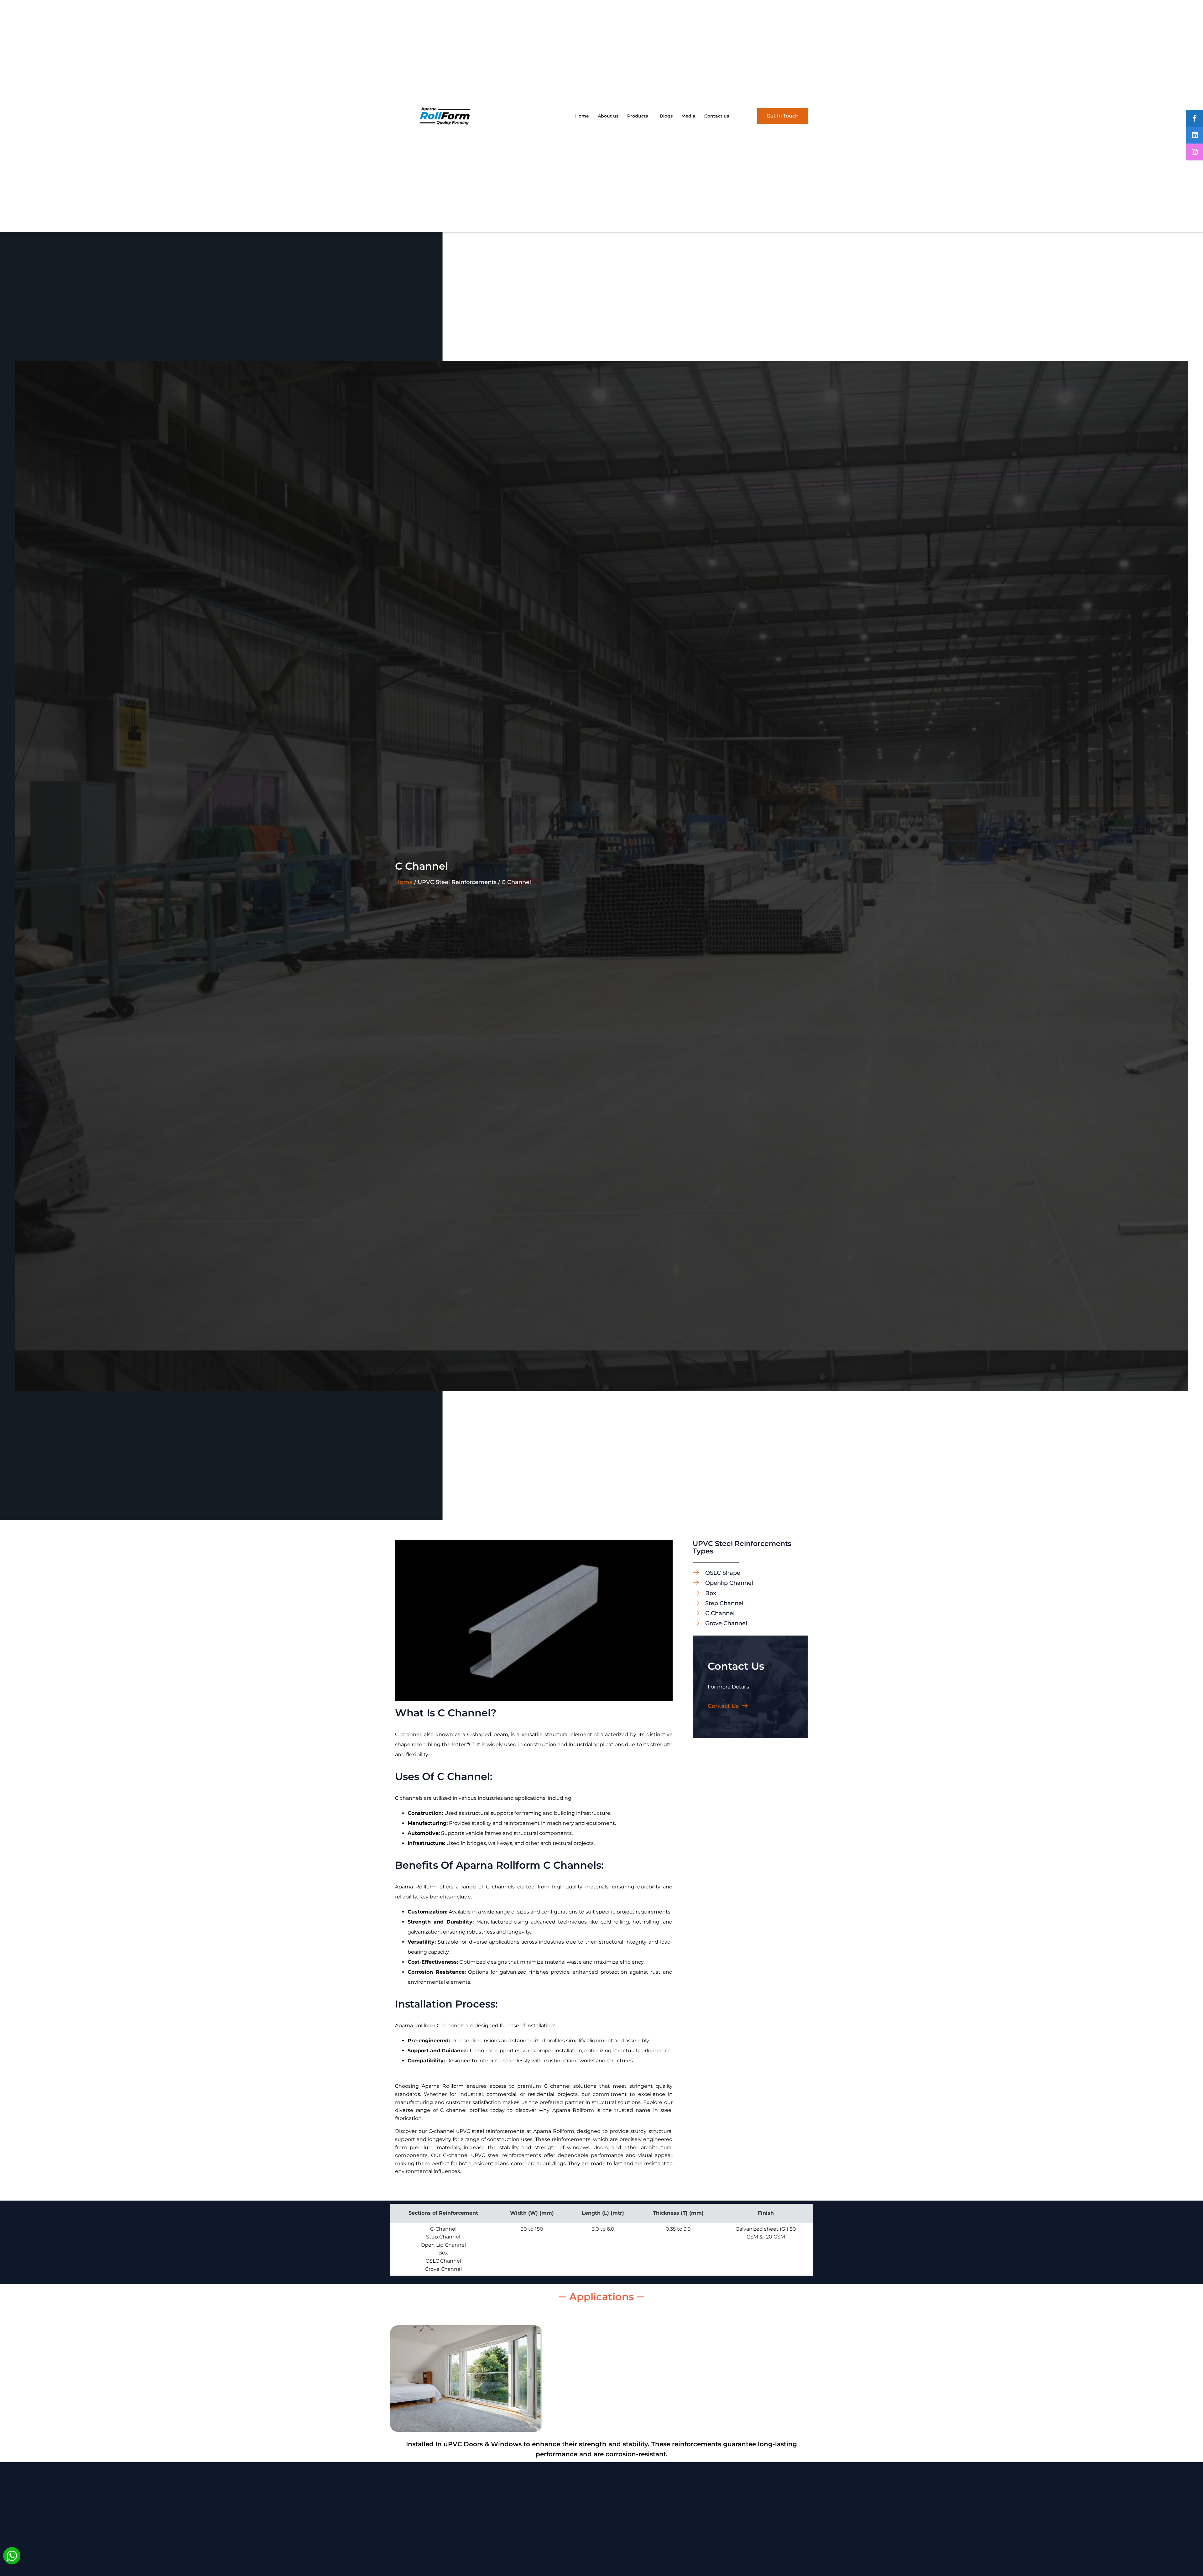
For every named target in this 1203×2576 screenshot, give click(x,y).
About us (608, 116)
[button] (639, 116)
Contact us (717, 116)
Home (582, 116)
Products (638, 116)
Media (688, 116)
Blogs (666, 116)
